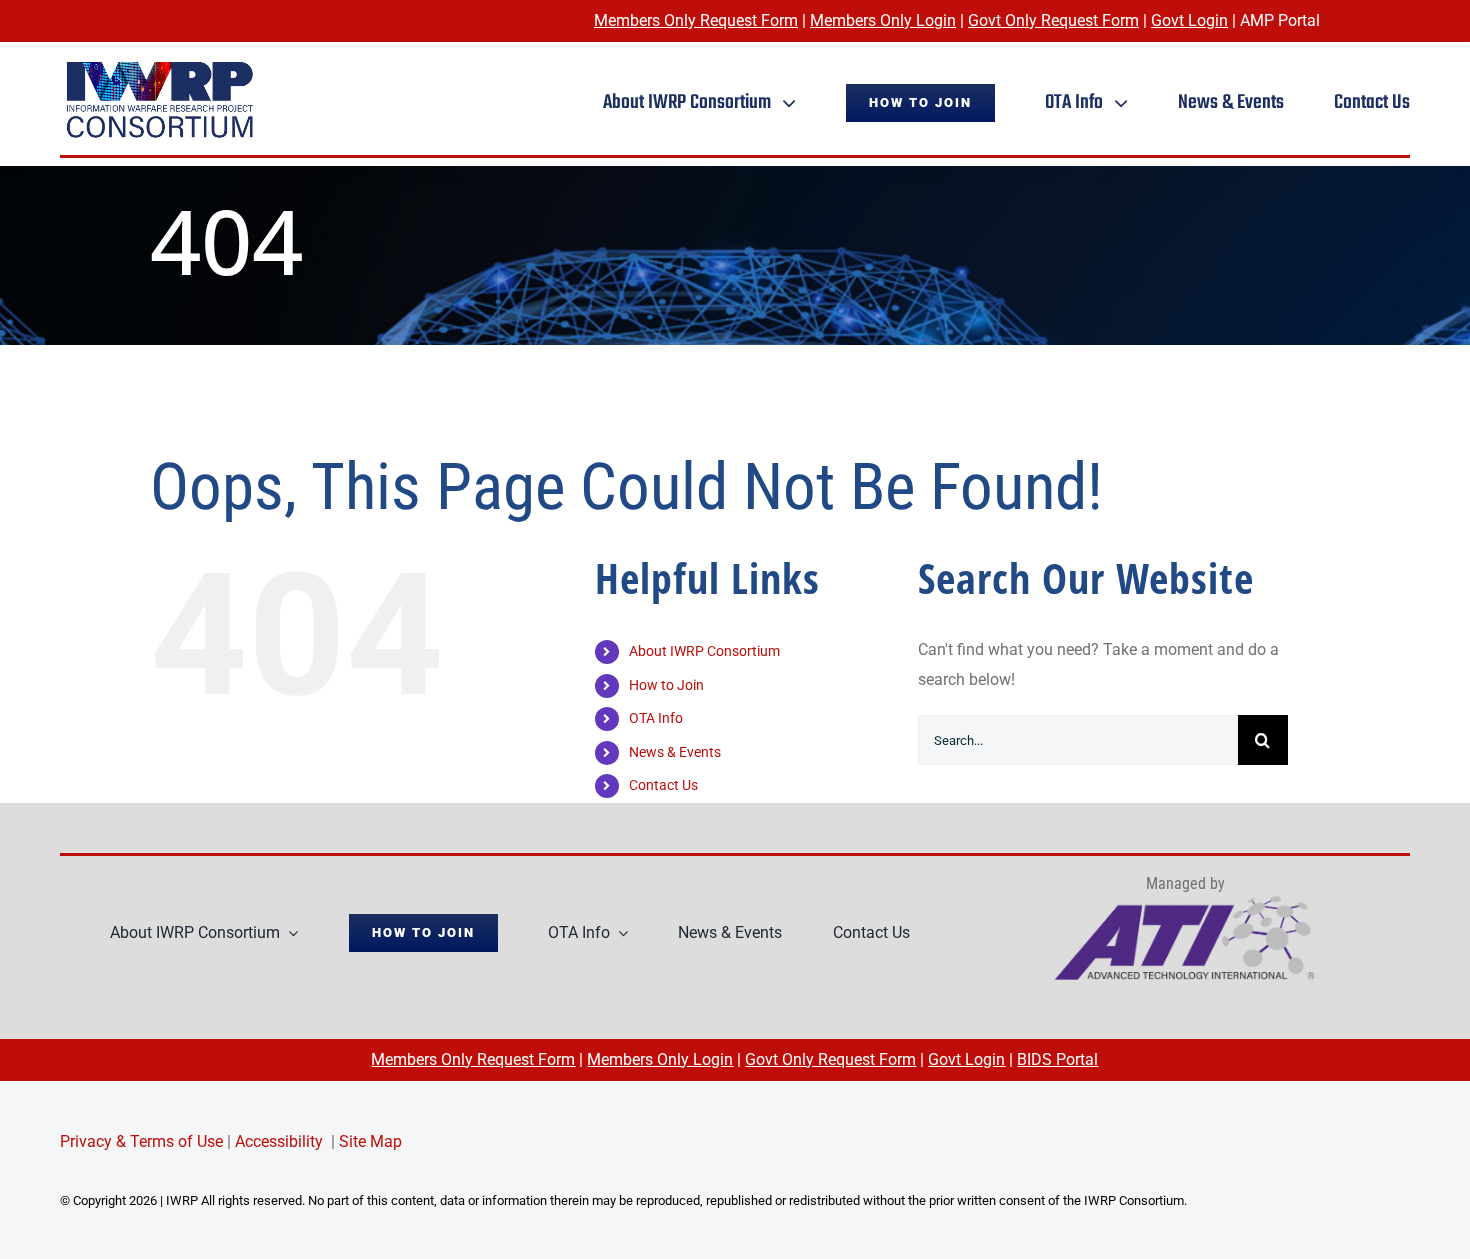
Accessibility (279, 1141)
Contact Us (663, 785)
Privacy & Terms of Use (141, 1141)
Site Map (370, 1141)
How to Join (666, 685)
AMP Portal (1280, 20)
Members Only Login (883, 20)
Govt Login (1189, 20)
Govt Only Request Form (1053, 20)
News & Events (675, 752)
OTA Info (656, 718)
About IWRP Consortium (704, 651)
